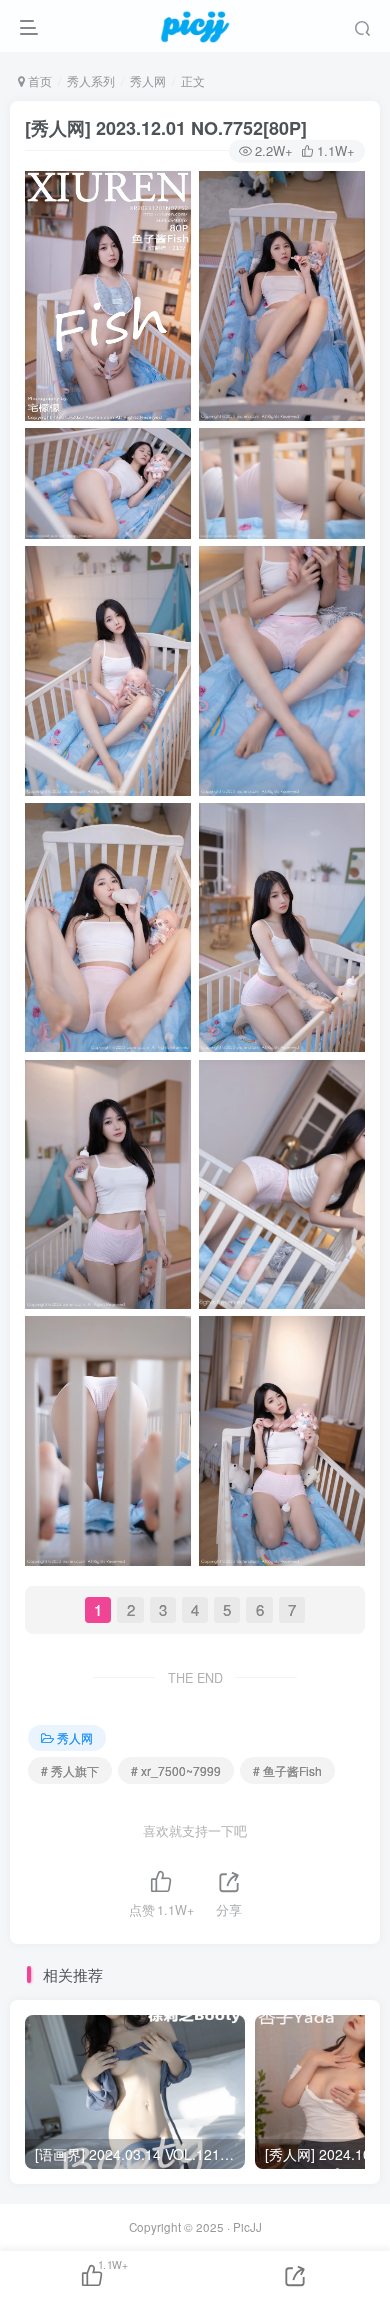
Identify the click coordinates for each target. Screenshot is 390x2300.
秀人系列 (91, 80)
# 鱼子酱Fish (287, 1770)
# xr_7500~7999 (176, 1770)
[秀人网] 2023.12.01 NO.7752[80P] (166, 128)
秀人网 (148, 80)
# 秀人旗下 (70, 1770)
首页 (38, 80)
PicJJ (247, 2227)
